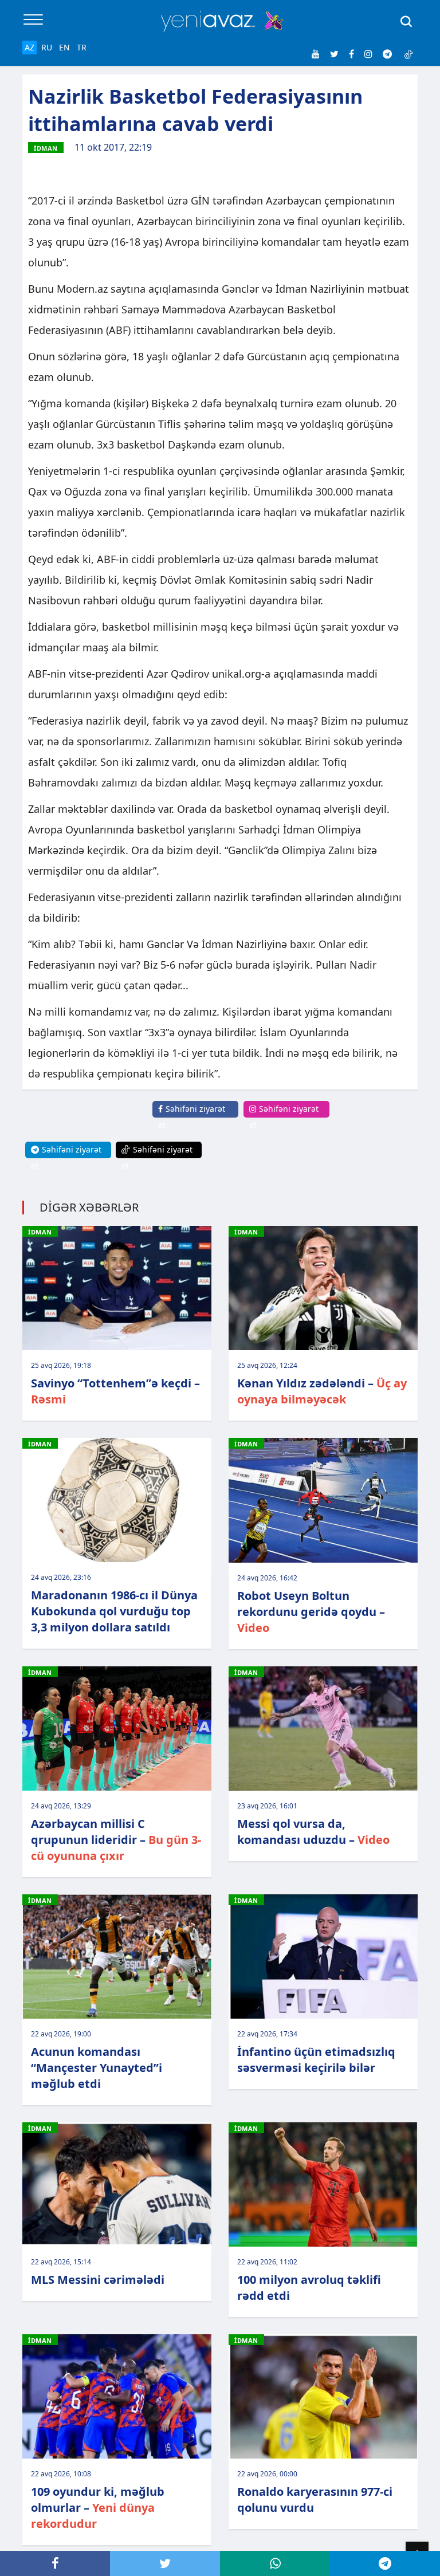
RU (47, 47)
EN (64, 47)
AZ (30, 47)
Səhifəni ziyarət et (192, 1117)
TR (82, 47)
